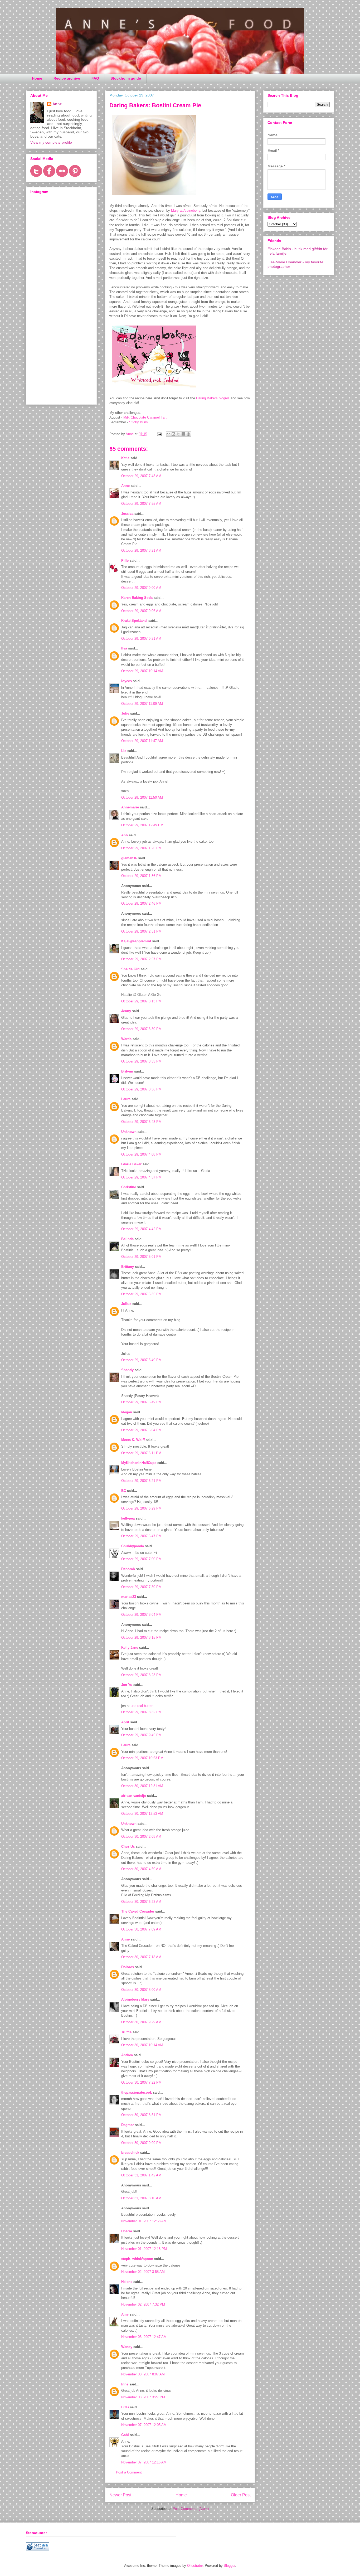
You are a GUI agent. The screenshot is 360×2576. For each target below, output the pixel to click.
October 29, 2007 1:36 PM (141, 876)
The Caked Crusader (138, 1911)
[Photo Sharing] (154, 196)
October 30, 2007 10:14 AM (142, 2045)
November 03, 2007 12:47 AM (144, 2337)
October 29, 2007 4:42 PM (141, 1229)
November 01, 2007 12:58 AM (144, 2221)
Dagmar (128, 2125)
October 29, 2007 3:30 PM (141, 1029)
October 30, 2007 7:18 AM (141, 1957)
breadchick (130, 2153)
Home (37, 78)
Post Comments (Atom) (191, 2509)
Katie (125, 458)
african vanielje (134, 1796)
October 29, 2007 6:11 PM (141, 1453)
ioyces (127, 681)
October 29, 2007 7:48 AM (141, 476)
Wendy (127, 2347)
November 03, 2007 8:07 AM (143, 2374)
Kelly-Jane (130, 1648)
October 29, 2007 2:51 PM (141, 931)
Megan (127, 1412)
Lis (124, 751)
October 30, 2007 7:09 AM (141, 1929)
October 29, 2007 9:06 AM (141, 611)
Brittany (128, 1267)
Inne (125, 2384)
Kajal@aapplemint (136, 941)
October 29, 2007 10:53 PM (142, 1758)
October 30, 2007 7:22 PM (141, 2082)
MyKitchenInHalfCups (139, 1463)
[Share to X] (178, 434)
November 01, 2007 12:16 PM (144, 2249)
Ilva (124, 648)
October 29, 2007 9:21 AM (141, 639)
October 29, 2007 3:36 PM (141, 1089)
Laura (126, 1099)
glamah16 (129, 858)
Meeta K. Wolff (133, 1440)
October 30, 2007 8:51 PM (141, 2115)
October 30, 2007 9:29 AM (141, 2022)
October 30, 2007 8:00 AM (141, 1990)
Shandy (127, 1370)
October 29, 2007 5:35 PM (141, 1294)
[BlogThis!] (173, 434)
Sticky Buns (138, 422)
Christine (129, 1187)
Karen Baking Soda (137, 598)
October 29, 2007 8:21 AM (141, 550)
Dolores (128, 1967)
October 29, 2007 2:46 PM (141, 903)
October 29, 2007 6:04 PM (141, 1430)
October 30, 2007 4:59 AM (141, 1869)
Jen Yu (127, 1685)
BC (124, 1491)
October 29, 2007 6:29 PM (141, 1508)
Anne (125, 486)
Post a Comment (129, 2472)
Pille (125, 561)
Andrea (127, 2055)
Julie (125, 713)
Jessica (127, 514)
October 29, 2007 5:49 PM (141, 1360)
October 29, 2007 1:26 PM (141, 848)
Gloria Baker (131, 1164)
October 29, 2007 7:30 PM (141, 1587)
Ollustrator (195, 2566)
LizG (125, 2407)
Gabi (125, 2435)
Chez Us (128, 1847)
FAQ (95, 78)
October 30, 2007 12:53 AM (142, 1814)
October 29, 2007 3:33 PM (141, 1061)
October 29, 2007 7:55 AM (141, 504)
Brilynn (127, 1071)
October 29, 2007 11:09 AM (142, 704)
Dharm (127, 2231)
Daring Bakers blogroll (213, 398)
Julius (126, 1304)
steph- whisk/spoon (137, 2259)
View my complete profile (51, 142)
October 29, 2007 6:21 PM (141, 1481)
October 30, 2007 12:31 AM (142, 1786)
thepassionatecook (137, 2092)
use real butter (142, 1706)
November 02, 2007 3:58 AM (143, 2272)
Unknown (129, 1132)
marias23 (129, 1597)
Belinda (127, 1239)
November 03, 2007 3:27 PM (143, 2397)
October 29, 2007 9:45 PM (141, 1735)
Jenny (126, 1011)
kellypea (128, 1518)
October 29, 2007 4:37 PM (141, 1177)
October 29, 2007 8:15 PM (141, 1638)
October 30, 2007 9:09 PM (141, 2143)
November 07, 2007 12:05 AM (144, 2425)
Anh (125, 835)
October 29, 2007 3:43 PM (141, 1122)
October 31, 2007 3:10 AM (141, 2198)
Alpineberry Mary (135, 1999)
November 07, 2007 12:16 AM (144, 2462)
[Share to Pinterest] (188, 434)
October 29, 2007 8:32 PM (141, 1712)
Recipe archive (67, 78)
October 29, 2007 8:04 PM (141, 1615)
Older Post (241, 2495)
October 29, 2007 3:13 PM (141, 1001)
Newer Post (120, 2495)
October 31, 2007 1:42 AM (141, 2175)
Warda (126, 1039)
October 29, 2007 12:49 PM (142, 825)
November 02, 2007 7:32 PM (143, 2304)
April (125, 1722)
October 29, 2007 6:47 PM (141, 1536)
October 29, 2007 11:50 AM (142, 797)
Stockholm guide (126, 78)
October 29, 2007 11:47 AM (142, 741)
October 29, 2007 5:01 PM (141, 1257)
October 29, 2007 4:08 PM (141, 1154)
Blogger (229, 2566)
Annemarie (130, 807)
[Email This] (168, 434)
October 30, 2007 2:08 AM (141, 1837)
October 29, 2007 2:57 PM (141, 959)
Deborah (128, 1569)
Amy (125, 2314)
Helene (127, 2282)
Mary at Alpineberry (186, 210)
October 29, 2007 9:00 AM (141, 588)
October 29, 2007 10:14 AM (142, 671)
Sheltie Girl (130, 969)
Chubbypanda (133, 1546)
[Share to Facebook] (183, 434)
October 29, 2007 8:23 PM (141, 1675)
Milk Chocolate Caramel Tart (145, 417)
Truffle (126, 2032)
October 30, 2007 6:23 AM (141, 1902)
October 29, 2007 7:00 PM (141, 1559)
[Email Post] (159, 434)
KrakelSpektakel (134, 621)
